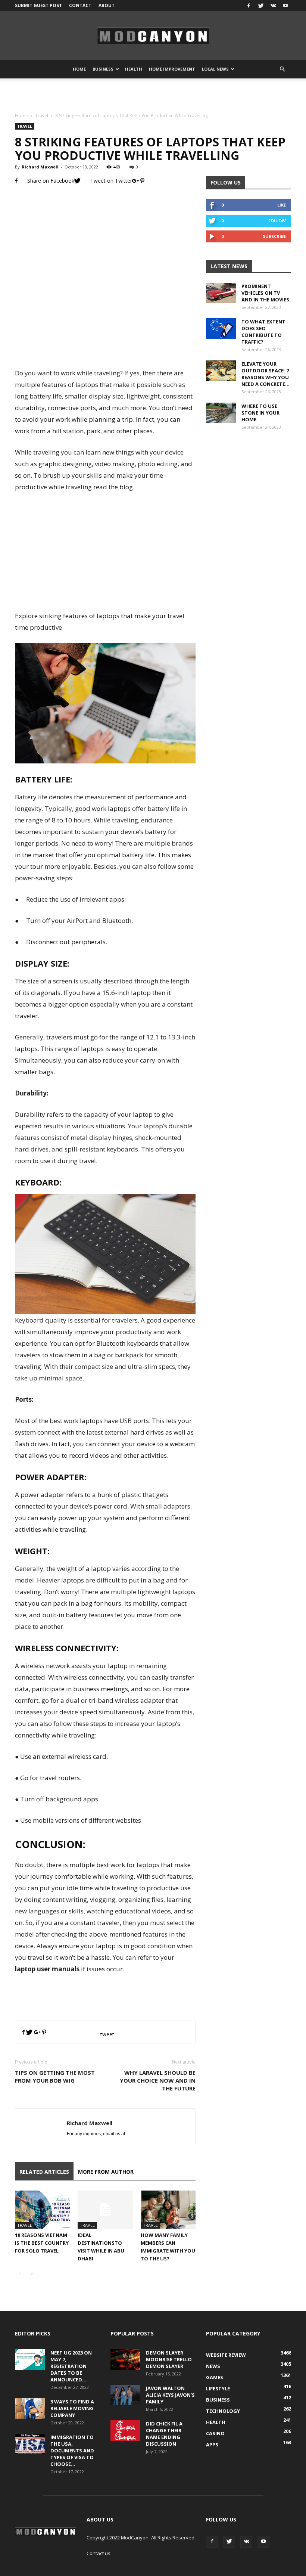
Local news (215, 69)
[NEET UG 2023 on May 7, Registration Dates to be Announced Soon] (30, 2360)
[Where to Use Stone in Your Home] (221, 413)
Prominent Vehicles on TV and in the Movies (265, 293)
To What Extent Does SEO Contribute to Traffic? (263, 332)
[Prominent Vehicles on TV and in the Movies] (221, 293)
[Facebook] (249, 6)
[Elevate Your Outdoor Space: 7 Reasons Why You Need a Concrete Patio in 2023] (221, 371)
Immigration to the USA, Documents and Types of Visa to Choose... (72, 2451)
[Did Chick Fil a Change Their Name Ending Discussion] (125, 2431)
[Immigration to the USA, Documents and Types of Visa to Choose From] (30, 2444)
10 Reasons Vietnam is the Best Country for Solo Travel (42, 2243)
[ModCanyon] (153, 36)
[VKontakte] (273, 6)
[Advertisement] (153, 95)
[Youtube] (285, 6)
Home (79, 69)
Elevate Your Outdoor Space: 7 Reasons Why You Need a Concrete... (266, 374)
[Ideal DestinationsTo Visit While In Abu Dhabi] (105, 2209)
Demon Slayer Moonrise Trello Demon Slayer (169, 2359)
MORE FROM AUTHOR (106, 2172)
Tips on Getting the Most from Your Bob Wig (55, 2076)
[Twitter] (261, 6)
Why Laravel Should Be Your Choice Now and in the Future (158, 2080)
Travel (42, 116)
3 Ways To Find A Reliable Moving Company (72, 2408)
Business (103, 69)
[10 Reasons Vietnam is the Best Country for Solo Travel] (42, 2209)
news (213, 2366)
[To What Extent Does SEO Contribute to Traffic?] (221, 328)
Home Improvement (172, 69)
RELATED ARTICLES (44, 2172)
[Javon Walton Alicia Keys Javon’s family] (125, 2395)
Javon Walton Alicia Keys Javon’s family (170, 2395)
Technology (223, 2411)
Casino (215, 2433)
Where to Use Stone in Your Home (260, 413)
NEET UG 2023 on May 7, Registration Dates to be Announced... (71, 2366)
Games (215, 2377)
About (107, 5)
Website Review (226, 2355)
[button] (282, 69)
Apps (212, 2445)
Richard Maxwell (40, 167)
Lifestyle (218, 2389)
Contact (80, 5)
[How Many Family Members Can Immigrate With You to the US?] (168, 2209)
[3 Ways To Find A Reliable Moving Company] (30, 2408)
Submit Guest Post (38, 5)
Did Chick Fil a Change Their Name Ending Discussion (164, 2434)
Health (134, 69)
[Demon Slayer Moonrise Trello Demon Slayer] (125, 2360)
